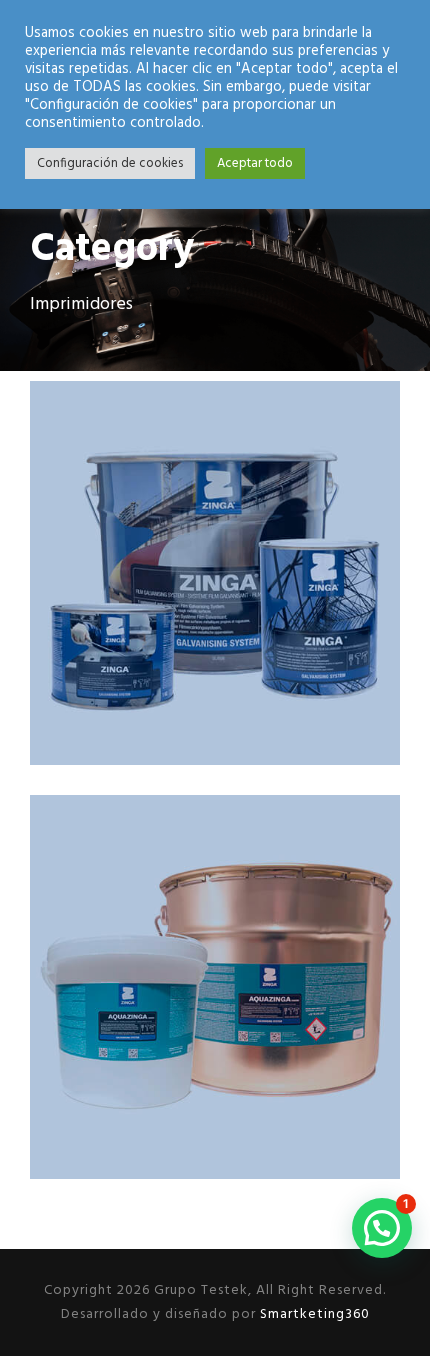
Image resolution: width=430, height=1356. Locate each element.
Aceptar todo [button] (255, 163)
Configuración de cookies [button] (110, 163)
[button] (382, 1228)
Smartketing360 (313, 1314)
